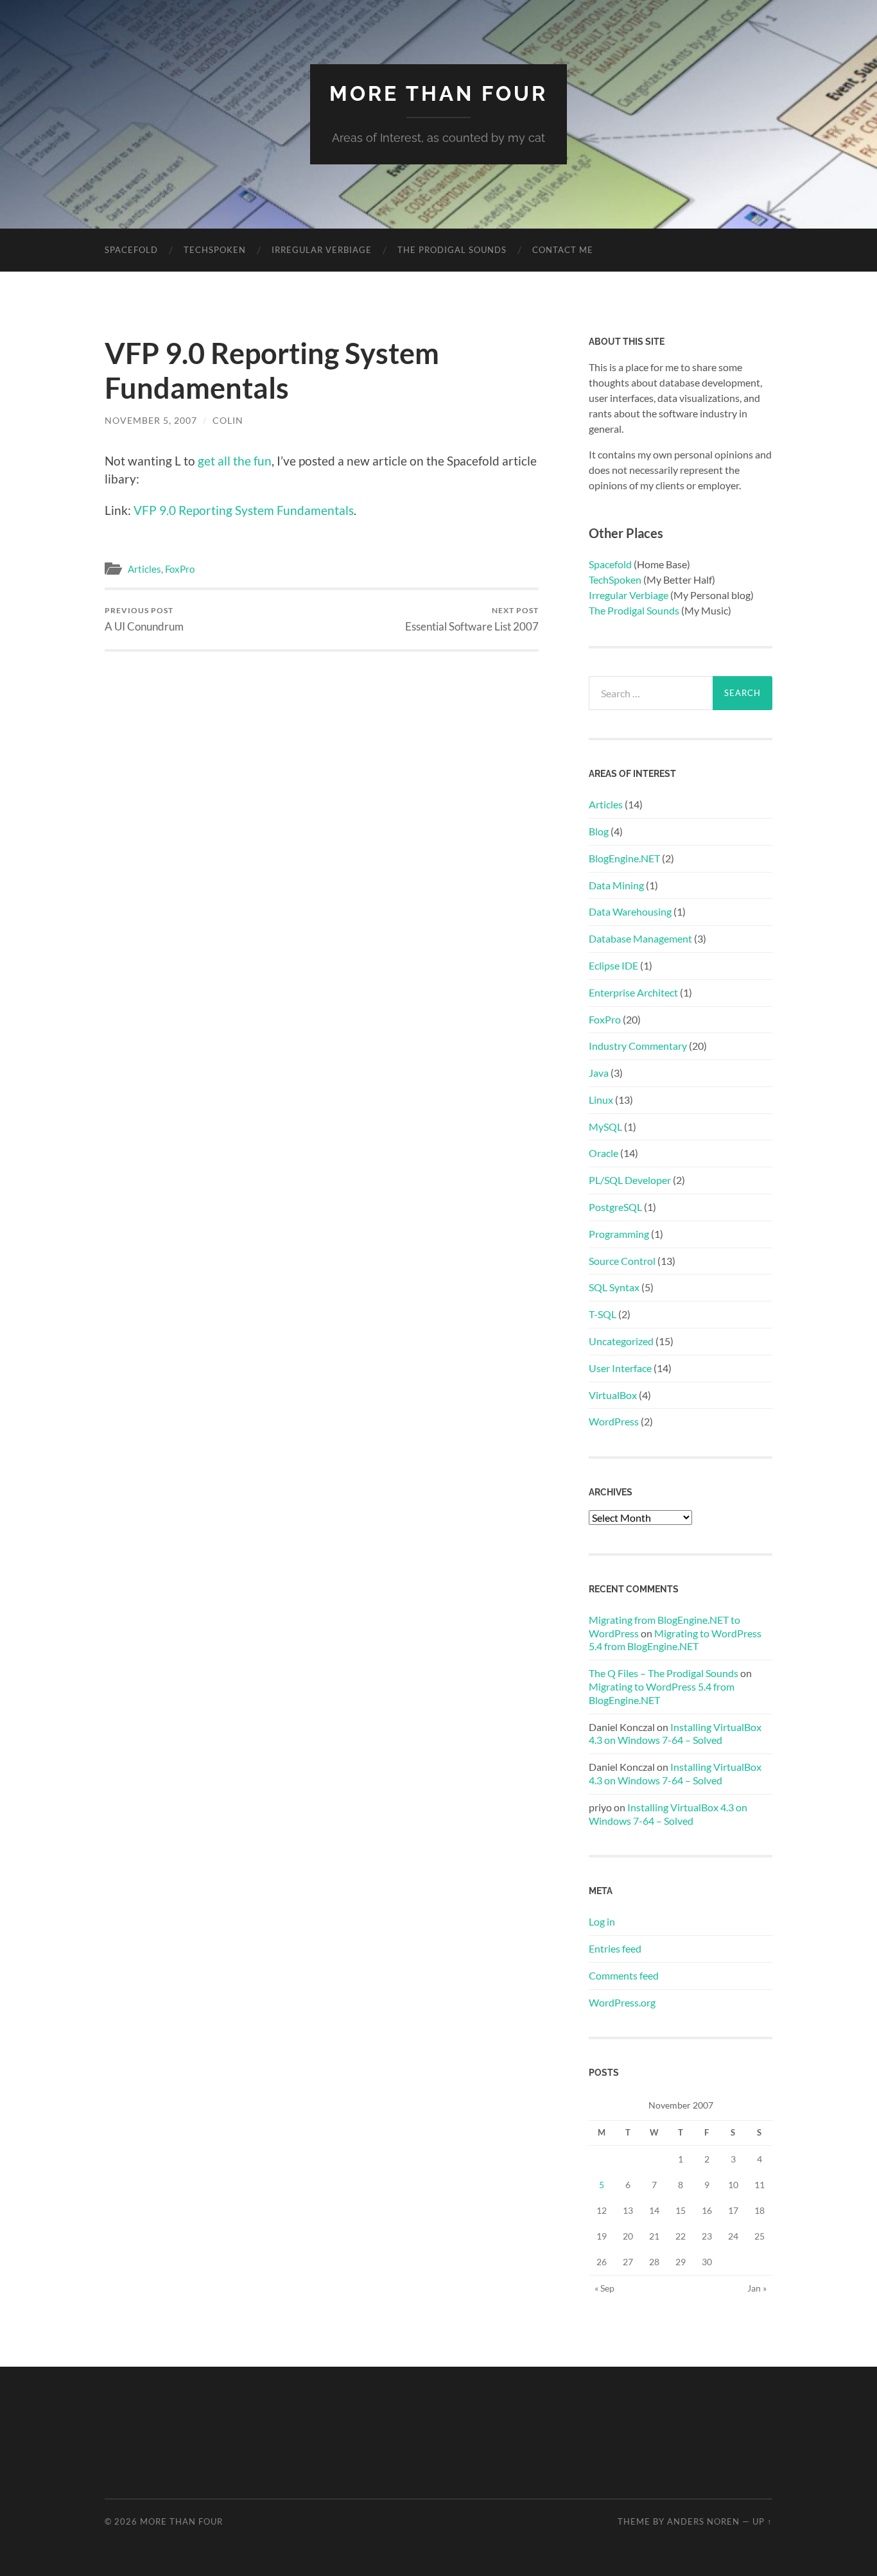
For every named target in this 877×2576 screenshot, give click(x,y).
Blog (599, 831)
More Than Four (438, 93)
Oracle (603, 1153)
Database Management (640, 938)
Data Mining (616, 885)
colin (228, 420)
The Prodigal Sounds (452, 250)
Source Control (622, 1261)
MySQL (605, 1127)
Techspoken (215, 250)
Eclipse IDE (613, 965)
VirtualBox (613, 1395)
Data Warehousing (630, 911)
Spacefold (131, 250)
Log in (602, 1921)
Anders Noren (703, 2521)
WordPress (614, 1421)
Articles (144, 569)
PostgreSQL (615, 1207)
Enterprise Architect (633, 992)
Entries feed (615, 1948)
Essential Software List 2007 (472, 619)
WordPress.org (622, 2002)
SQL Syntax (614, 1287)
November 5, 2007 (151, 420)
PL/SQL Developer (630, 1180)
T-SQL (603, 1314)
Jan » (757, 2288)
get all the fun (235, 461)
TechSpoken (615, 579)
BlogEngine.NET (624, 858)
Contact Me (563, 250)
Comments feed (624, 1975)
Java (599, 1073)
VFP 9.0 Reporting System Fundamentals (244, 510)
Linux (601, 1100)
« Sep (604, 2288)
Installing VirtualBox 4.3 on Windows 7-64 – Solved (675, 1734)
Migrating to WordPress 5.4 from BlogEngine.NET (675, 1640)
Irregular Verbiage (322, 250)
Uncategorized (621, 1341)
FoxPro (180, 569)
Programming (619, 1234)
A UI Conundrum (144, 619)
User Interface (620, 1368)
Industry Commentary (638, 1046)
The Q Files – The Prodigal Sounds (664, 1673)
